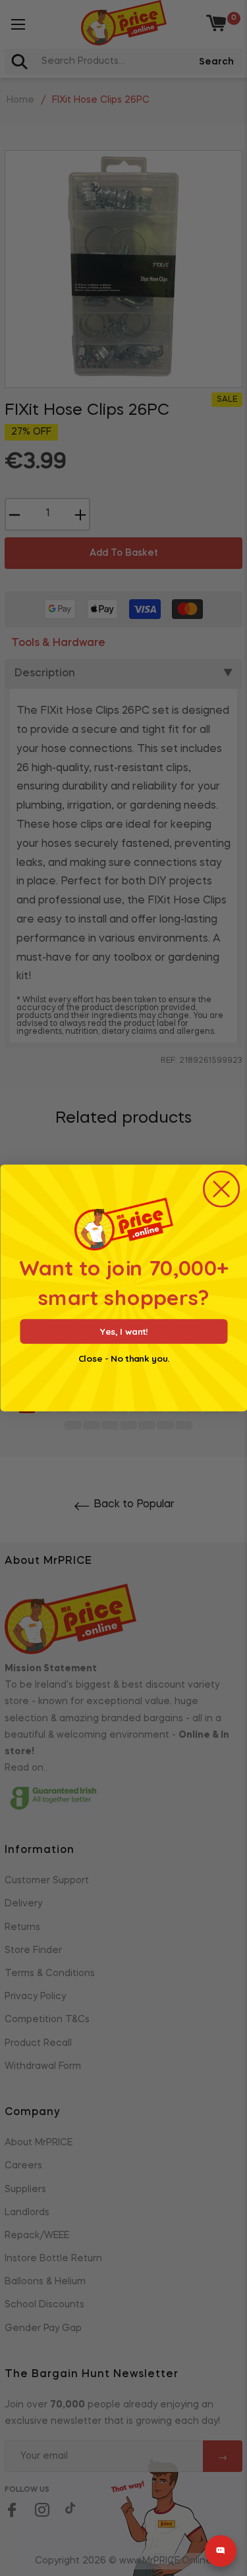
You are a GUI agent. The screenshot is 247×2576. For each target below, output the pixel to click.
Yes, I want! (123, 1331)
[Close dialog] (221, 1189)
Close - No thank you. (124, 1359)
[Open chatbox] (221, 2551)
